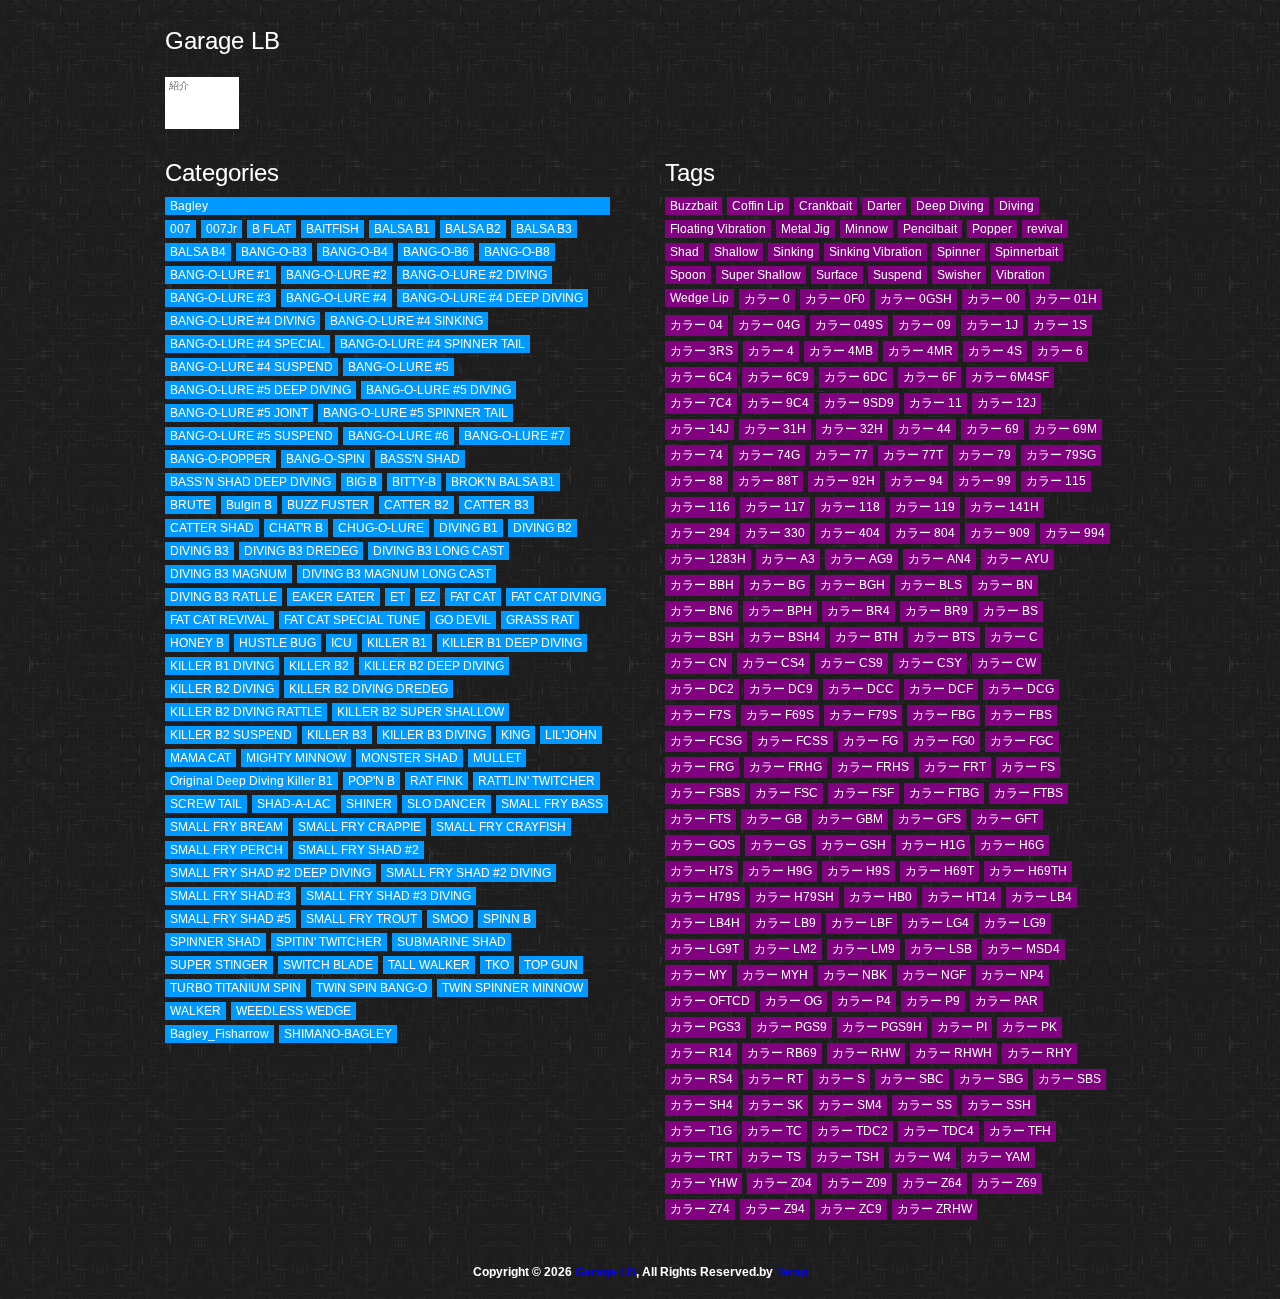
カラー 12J (1006, 403)
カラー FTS (700, 819)
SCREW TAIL (206, 804)
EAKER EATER (333, 597)
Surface (837, 275)
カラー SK (775, 1105)
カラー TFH (1020, 1131)
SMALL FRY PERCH (226, 850)
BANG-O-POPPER (220, 459)
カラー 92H (844, 481)
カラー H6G (1012, 845)
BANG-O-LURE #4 (336, 298)
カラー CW (1006, 663)
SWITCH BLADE (328, 965)
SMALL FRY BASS (552, 804)
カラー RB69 (782, 1053)
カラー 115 (1056, 481)
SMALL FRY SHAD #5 (230, 919)
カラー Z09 (857, 1183)
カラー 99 (984, 481)
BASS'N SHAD (420, 459)
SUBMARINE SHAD (451, 942)
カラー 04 (696, 325)
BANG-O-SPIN (325, 459)
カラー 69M (1065, 429)
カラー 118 (850, 507)
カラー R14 (701, 1053)
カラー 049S (849, 325)
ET (397, 597)
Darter (884, 206)
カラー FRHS (873, 767)
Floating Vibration (718, 229)
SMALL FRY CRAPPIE (359, 827)
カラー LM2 (785, 949)
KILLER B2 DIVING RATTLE (246, 712)
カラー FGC (1022, 741)
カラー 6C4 (701, 377)
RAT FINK (436, 781)
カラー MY (698, 975)
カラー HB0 (880, 897)
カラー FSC (786, 793)
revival (1045, 229)
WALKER (195, 1011)
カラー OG (793, 1001)
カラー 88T (768, 481)
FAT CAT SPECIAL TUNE (352, 620)
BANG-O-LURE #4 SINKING (406, 321)
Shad (684, 252)
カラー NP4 (1012, 975)
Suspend (897, 275)
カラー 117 (775, 507)
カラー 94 (916, 481)
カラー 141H (1004, 507)
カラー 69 (992, 429)
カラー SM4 (850, 1105)
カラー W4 (922, 1157)
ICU (341, 643)
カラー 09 (924, 325)
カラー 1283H (708, 559)
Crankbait (825, 206)
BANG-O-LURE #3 (220, 298)
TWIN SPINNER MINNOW (512, 988)
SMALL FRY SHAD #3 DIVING (388, 896)
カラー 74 (696, 455)
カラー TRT (701, 1157)
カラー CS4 (773, 663)
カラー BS (1010, 611)
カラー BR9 (936, 611)
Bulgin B (249, 505)
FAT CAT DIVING (556, 597)
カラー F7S (700, 715)
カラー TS (774, 1157)
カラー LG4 (938, 923)
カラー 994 (1075, 533)
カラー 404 (850, 533)
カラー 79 (984, 455)
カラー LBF (861, 923)
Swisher (959, 275)
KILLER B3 (337, 735)
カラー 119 (925, 507)
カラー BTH (866, 637)
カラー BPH (780, 611)
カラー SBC (912, 1079)
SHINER (369, 804)
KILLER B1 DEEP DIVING (512, 643)
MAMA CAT (200, 758)
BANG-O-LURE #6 (398, 436)
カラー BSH (702, 637)
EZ (427, 597)
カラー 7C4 (701, 403)
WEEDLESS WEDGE (293, 1011)
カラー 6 (1060, 351)
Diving (1016, 206)
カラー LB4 (1041, 897)
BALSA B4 (198, 252)
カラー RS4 (701, 1079)
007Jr (221, 229)
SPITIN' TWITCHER (329, 942)
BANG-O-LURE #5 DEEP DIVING (260, 390)
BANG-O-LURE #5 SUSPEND (251, 436)
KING (515, 735)
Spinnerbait (1026, 252)
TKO (497, 965)
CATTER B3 (496, 505)
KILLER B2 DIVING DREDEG (368, 689)
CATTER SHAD (212, 528)
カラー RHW (866, 1053)
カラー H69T (939, 871)
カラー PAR (1006, 1001)
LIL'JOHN (571, 735)
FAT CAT (473, 597)
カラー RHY (1039, 1053)
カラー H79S (705, 897)
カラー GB (774, 819)
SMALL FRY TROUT (361, 919)
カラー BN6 (701, 611)
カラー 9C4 (778, 403)
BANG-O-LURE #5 (398, 367)
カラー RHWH (953, 1053)
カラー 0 (767, 299)
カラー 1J (992, 325)
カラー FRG (702, 767)
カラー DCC (861, 689)
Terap (792, 1272)
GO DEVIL (463, 620)
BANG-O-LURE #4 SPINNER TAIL (432, 344)
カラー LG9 (1015, 923)
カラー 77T (913, 455)
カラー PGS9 (791, 1027)
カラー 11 (935, 403)
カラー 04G (769, 325)
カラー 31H (775, 429)
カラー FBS (1021, 715)
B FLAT (271, 229)
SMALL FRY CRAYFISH (501, 827)
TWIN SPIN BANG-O (371, 988)
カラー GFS (929, 819)
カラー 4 (771, 351)
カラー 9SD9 (859, 403)
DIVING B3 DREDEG (301, 551)
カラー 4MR (920, 351)
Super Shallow (761, 275)
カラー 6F (929, 377)
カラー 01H (1066, 299)
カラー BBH (702, 585)
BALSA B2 (473, 229)
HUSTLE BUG (277, 643)
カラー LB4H (705, 923)
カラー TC (774, 1131)
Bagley (189, 206)
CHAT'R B (296, 528)
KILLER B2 (319, 666)
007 (180, 229)
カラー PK (1029, 1027)
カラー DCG (1021, 689)
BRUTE (190, 505)
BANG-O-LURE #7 (514, 436)
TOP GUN (551, 965)
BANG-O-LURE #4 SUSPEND (251, 367)
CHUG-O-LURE (381, 528)
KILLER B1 (397, 643)
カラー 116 (700, 507)
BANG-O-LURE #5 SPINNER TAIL (415, 413)
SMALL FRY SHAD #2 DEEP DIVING (270, 873)
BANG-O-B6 (436, 252)
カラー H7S (701, 871)
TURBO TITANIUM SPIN (235, 988)
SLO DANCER (446, 804)
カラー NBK (855, 975)
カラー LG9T (704, 949)
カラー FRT (955, 767)
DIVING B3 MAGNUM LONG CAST (396, 574)
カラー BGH (852, 585)
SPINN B (507, 919)
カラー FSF (863, 793)
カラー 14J (699, 429)
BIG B (361, 482)
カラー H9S (858, 871)
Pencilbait (930, 229)
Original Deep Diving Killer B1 (251, 781)
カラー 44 (924, 429)
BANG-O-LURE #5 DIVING (438, 390)
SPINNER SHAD (215, 942)
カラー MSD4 (1023, 949)
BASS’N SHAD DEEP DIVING (250, 482)
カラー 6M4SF (1010, 377)
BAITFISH (332, 229)
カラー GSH (853, 845)
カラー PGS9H (882, 1027)
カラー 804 (925, 533)
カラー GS (778, 845)
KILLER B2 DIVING (222, 689)
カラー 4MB (841, 351)
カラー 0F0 (835, 299)
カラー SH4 (701, 1105)
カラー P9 (933, 1001)
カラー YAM (998, 1157)
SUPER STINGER (219, 965)
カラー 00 (993, 299)
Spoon (688, 275)
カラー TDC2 (852, 1131)
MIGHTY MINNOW (296, 758)
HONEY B (197, 643)
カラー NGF (934, 975)
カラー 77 (841, 455)
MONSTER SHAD (409, 758)
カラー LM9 (863, 949)
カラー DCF (941, 689)
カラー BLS (931, 585)
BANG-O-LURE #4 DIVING (242, 321)
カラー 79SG (1061, 455)
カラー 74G (769, 455)
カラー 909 (1000, 533)
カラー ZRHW (934, 1209)
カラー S (841, 1079)
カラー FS (1028, 767)
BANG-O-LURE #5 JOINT (239, 413)
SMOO (450, 919)
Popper (992, 229)
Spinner (958, 252)
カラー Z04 (782, 1183)
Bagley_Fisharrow (219, 1034)
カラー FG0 (944, 741)
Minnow (866, 229)
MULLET (497, 758)
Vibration (1020, 275)
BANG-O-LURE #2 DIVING (474, 275)
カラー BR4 (858, 611)
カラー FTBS (1028, 793)
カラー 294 (700, 533)
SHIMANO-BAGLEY (338, 1034)
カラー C (1014, 637)
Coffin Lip (758, 206)
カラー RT (775, 1079)
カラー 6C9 (778, 377)
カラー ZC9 (851, 1209)
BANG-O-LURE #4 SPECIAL (247, 344)
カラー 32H (852, 429)
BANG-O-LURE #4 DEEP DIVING (492, 298)
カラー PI (962, 1027)
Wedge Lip (699, 298)
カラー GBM (850, 819)
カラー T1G (701, 1131)
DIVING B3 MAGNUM (228, 574)
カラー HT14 (961, 897)
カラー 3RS (701, 351)
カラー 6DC (856, 377)
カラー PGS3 (705, 1027)
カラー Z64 (932, 1183)
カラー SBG (991, 1079)
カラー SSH (999, 1105)
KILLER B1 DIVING (222, 666)
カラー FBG (943, 715)
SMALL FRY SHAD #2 (358, 850)
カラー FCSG (706, 741)
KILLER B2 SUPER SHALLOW (420, 712)
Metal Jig (805, 229)
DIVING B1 (468, 528)
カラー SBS (1069, 1079)
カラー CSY (930, 663)
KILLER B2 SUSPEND (231, 735)
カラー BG (777, 585)
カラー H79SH (794, 897)
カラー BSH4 (784, 637)
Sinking (793, 252)
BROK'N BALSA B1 (503, 482)
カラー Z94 (775, 1209)
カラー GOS (702, 845)
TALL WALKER (429, 965)
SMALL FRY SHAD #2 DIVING (468, 873)
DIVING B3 (199, 551)
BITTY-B (414, 482)
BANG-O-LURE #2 (336, 275)
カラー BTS (944, 637)
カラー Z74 (700, 1209)
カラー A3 (788, 559)
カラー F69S (780, 715)
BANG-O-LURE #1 (220, 275)
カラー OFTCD (710, 1001)
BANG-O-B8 (517, 252)
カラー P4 (864, 1001)
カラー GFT (1007, 819)
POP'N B (371, 781)
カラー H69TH (1028, 871)
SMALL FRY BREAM (226, 827)
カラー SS (924, 1105)
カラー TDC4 (938, 1131)
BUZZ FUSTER (328, 505)
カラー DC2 (702, 689)
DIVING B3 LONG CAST (438, 551)
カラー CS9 (851, 663)
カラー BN (1005, 585)
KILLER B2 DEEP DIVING (434, 666)
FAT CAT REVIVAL (219, 620)
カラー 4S (995, 351)
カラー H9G (780, 871)
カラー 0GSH (916, 299)
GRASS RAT (540, 620)
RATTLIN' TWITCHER (536, 781)
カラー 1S (1060, 325)
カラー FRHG (785, 767)
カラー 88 (696, 481)
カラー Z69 (1007, 1183)
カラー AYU (1017, 559)
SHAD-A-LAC (294, 804)
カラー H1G (933, 845)
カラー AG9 (861, 559)
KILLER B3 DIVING (434, 735)
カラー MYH (775, 975)
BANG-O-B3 (274, 252)
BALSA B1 (402, 229)
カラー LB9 (785, 923)
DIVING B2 (542, 528)
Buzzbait (693, 206)
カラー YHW (703, 1183)
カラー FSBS (705, 793)
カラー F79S (863, 715)
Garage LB (222, 40)
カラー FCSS (792, 741)
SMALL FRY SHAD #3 (230, 896)
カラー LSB (941, 949)
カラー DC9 (781, 689)
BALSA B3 (544, 229)
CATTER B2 (416, 505)
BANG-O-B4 (355, 252)
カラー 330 (775, 533)
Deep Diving (950, 206)
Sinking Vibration (875, 252)
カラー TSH (847, 1157)
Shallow (736, 252)
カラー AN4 (939, 559)
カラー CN (698, 663)
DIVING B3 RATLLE (223, 597)
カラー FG (870, 741)
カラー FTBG (944, 793)
